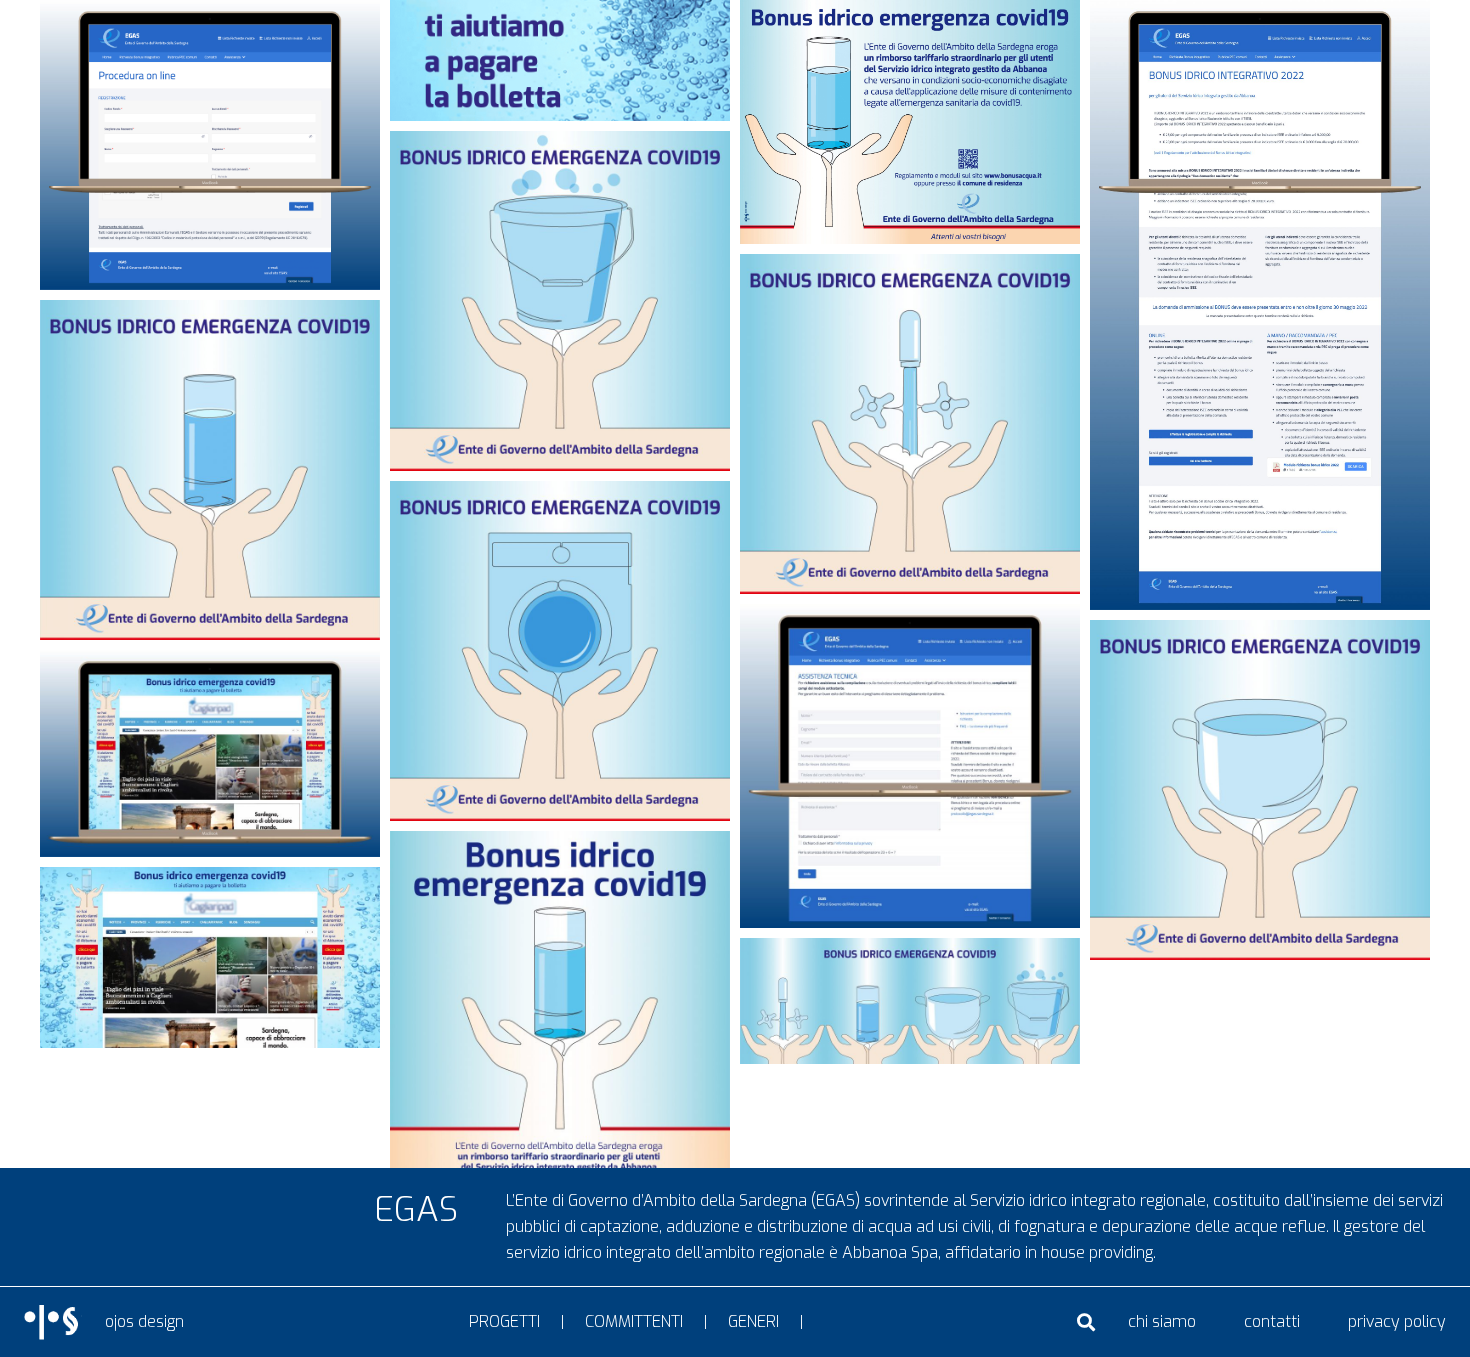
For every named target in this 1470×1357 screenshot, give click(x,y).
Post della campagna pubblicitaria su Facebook (560, 165)
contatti (1272, 1321)
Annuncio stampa (910, 20)
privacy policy (1397, 1321)
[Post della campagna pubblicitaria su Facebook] (560, 301)
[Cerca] (1086, 1322)
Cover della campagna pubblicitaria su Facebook (910, 961)
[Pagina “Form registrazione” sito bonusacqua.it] (210, 145)
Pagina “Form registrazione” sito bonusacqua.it (210, 32)
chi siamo (1162, 1321)
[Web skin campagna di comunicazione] (210, 753)
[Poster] (560, 1069)
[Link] (53, 1322)
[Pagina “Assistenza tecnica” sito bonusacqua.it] (910, 766)
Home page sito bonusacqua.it (1260, 38)
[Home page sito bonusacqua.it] (1260, 305)
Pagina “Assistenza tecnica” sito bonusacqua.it (910, 637)
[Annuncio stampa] (910, 122)
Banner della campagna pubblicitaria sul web (560, 23)
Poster (560, 862)
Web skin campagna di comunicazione (210, 668)
